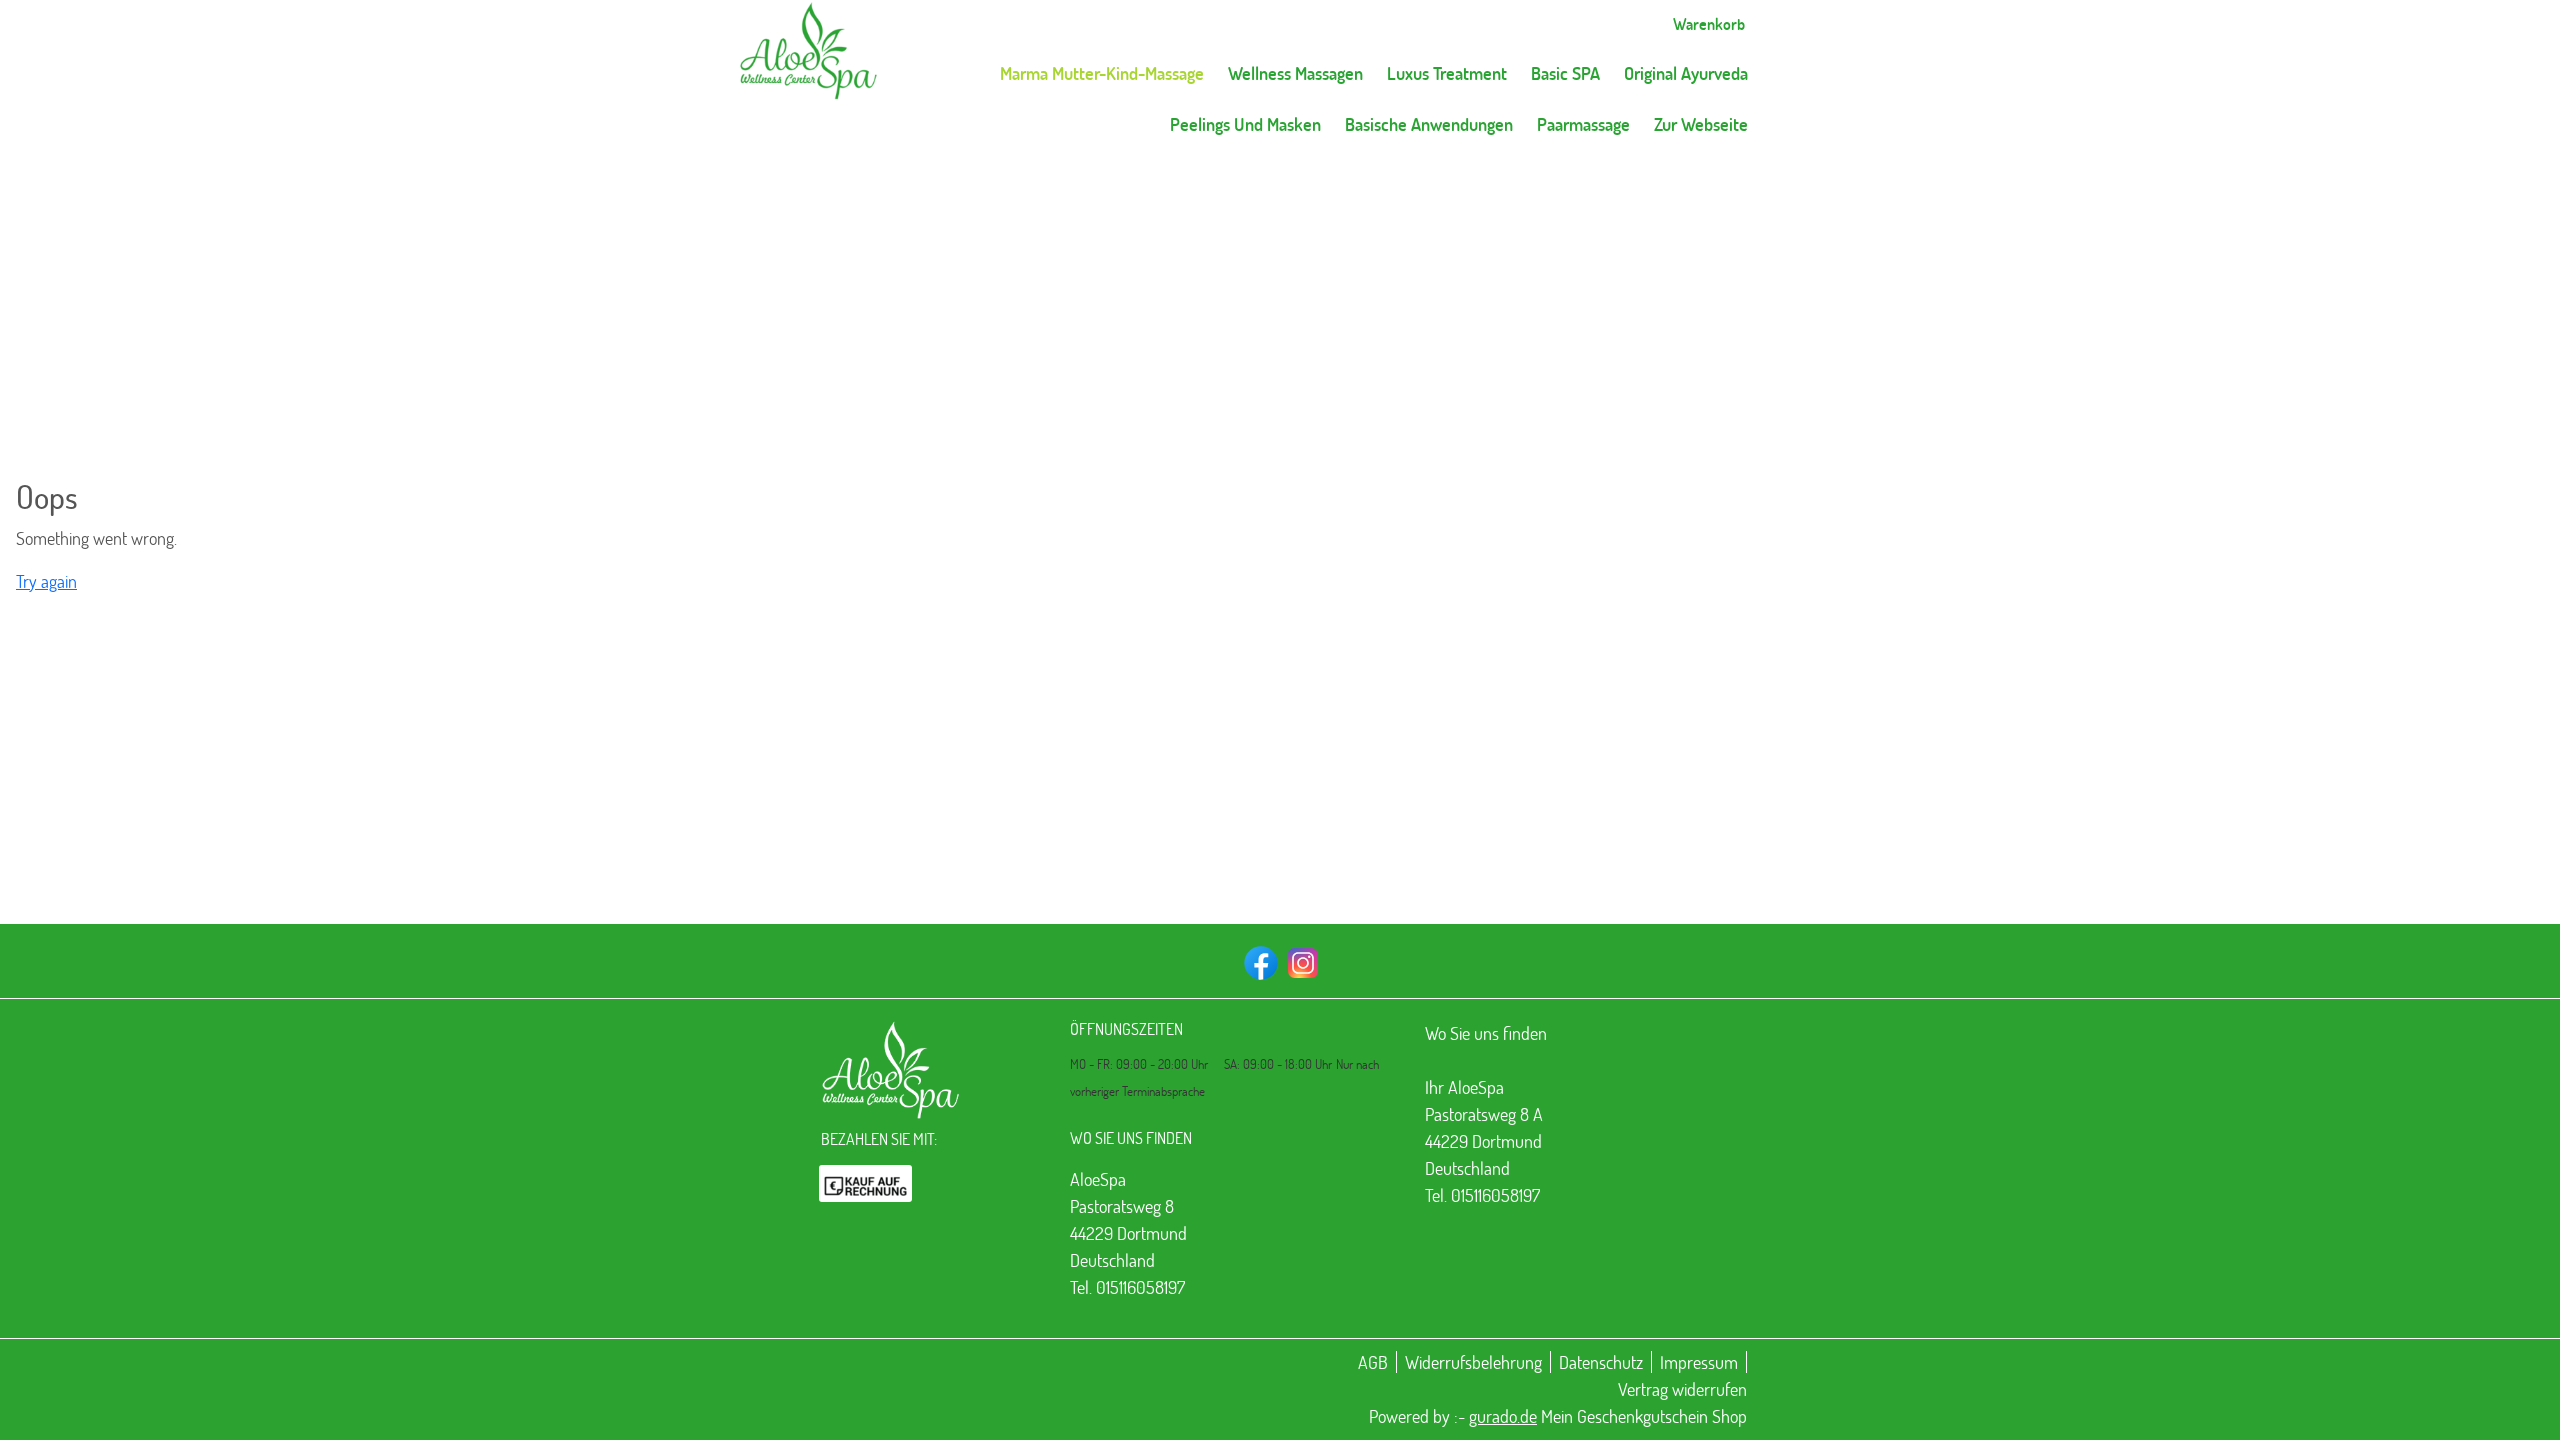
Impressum (1699, 1362)
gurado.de (1503, 1416)
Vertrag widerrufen (1682, 1389)
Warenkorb (1709, 24)
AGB (1373, 1362)
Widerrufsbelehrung (1473, 1362)
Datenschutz (1601, 1362)
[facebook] (1259, 961)
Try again (46, 581)
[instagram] (1301, 961)
